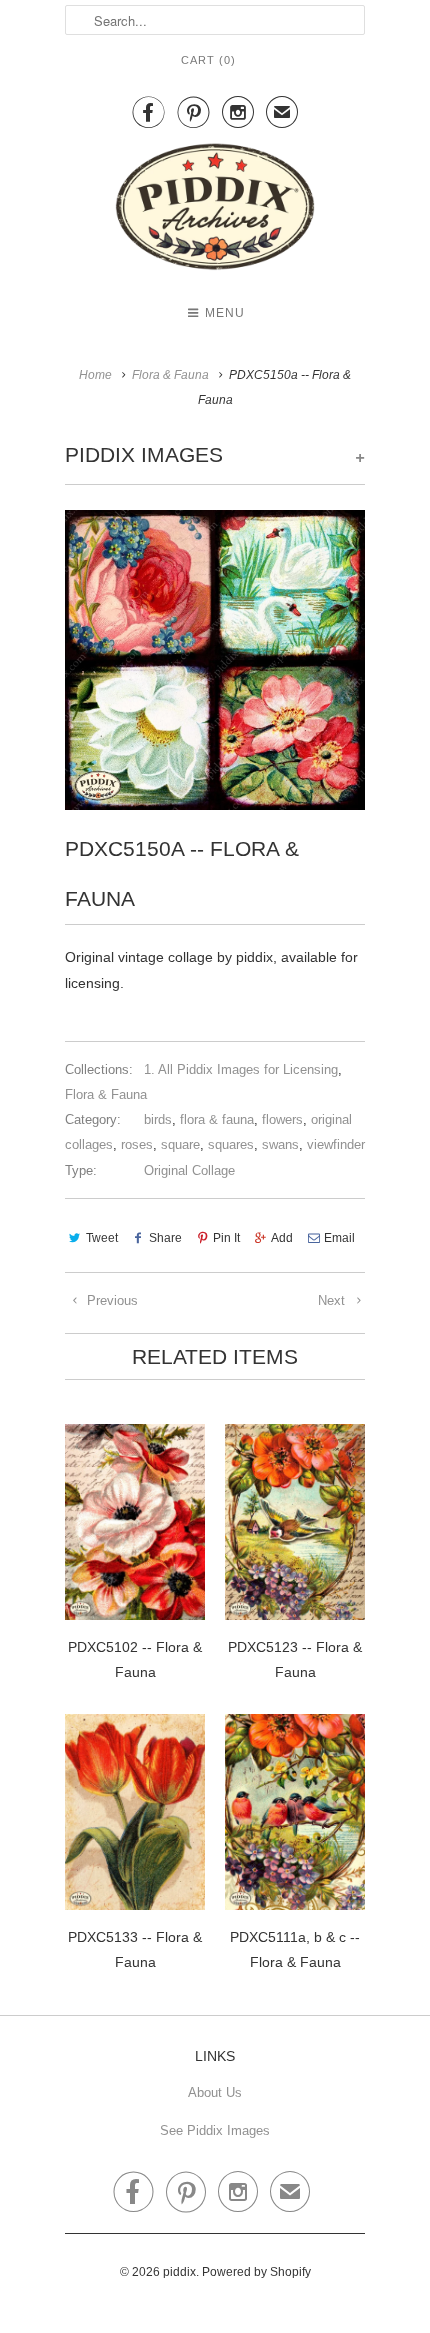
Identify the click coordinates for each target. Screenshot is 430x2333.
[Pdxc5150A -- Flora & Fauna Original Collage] (215, 660)
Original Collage (189, 1170)
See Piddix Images (215, 2130)
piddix (179, 2272)
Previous (110, 1300)
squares (231, 1144)
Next (333, 1300)
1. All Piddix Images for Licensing (241, 1069)
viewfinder (336, 1144)
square (180, 1144)
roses (137, 1144)
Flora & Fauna (106, 1094)
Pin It (226, 1238)
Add (282, 1238)
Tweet (102, 1238)
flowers (282, 1119)
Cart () (208, 60)
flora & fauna (217, 1119)
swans (280, 1144)
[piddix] (215, 210)
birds (158, 1119)
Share (165, 1238)
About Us (215, 2092)
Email (339, 1238)
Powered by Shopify (256, 2272)
